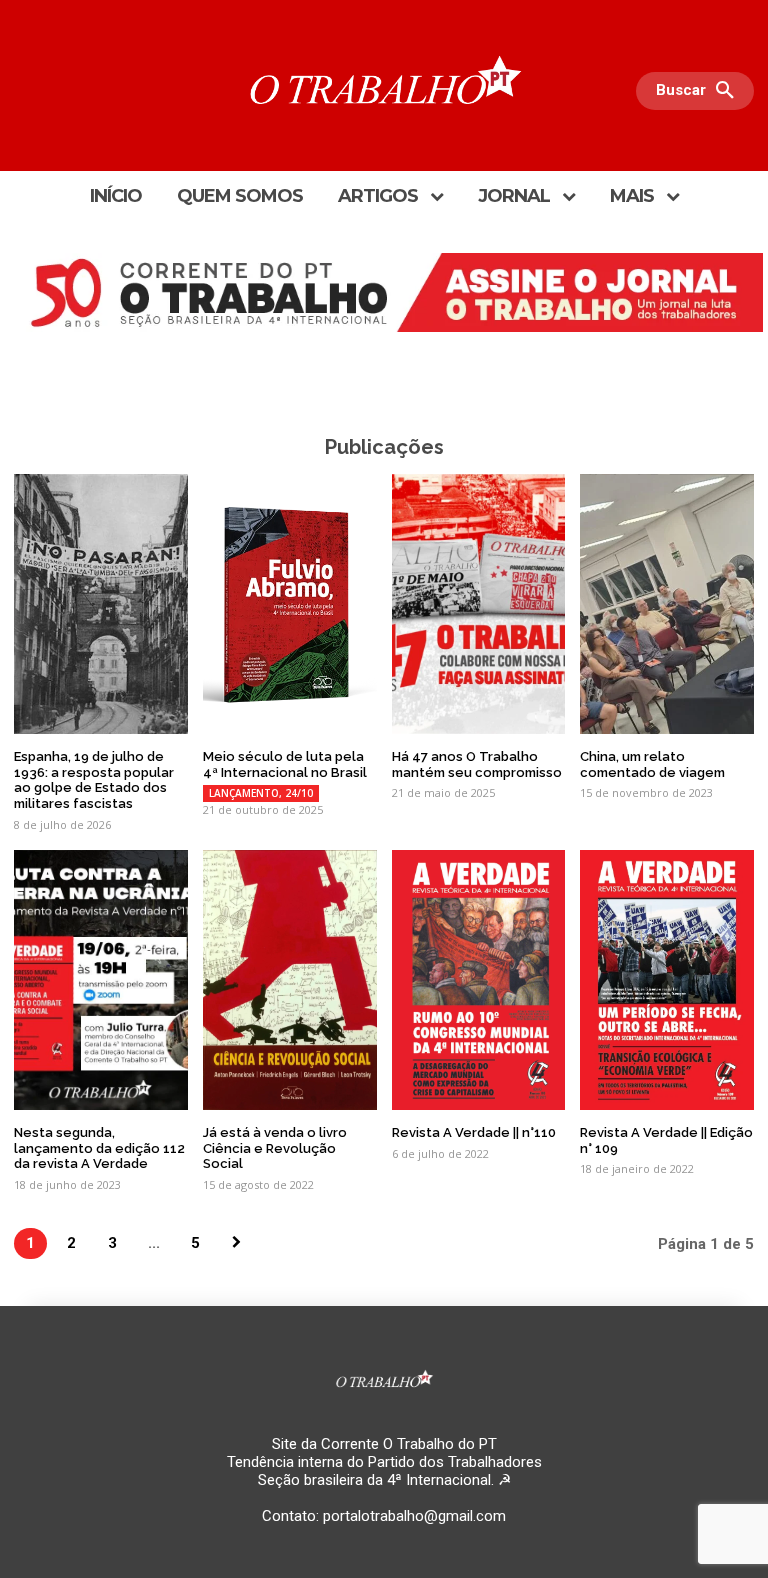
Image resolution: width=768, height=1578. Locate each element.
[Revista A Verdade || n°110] (479, 980)
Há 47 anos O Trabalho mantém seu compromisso (477, 764)
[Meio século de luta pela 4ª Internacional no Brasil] (290, 604)
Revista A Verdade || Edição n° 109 (666, 1140)
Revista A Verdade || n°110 (474, 1132)
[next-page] (236, 1243)
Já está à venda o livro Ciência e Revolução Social (275, 1148)
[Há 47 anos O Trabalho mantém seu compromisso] (479, 604)
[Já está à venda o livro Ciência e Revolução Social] (290, 980)
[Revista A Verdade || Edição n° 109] (667, 980)
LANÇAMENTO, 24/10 (261, 793)
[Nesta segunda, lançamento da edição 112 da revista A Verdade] (101, 980)
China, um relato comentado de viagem (652, 764)
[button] (700, 91)
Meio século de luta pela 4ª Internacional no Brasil (285, 764)
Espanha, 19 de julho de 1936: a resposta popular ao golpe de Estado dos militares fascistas (94, 780)
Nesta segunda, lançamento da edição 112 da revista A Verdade (99, 1148)
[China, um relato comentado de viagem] (667, 604)
